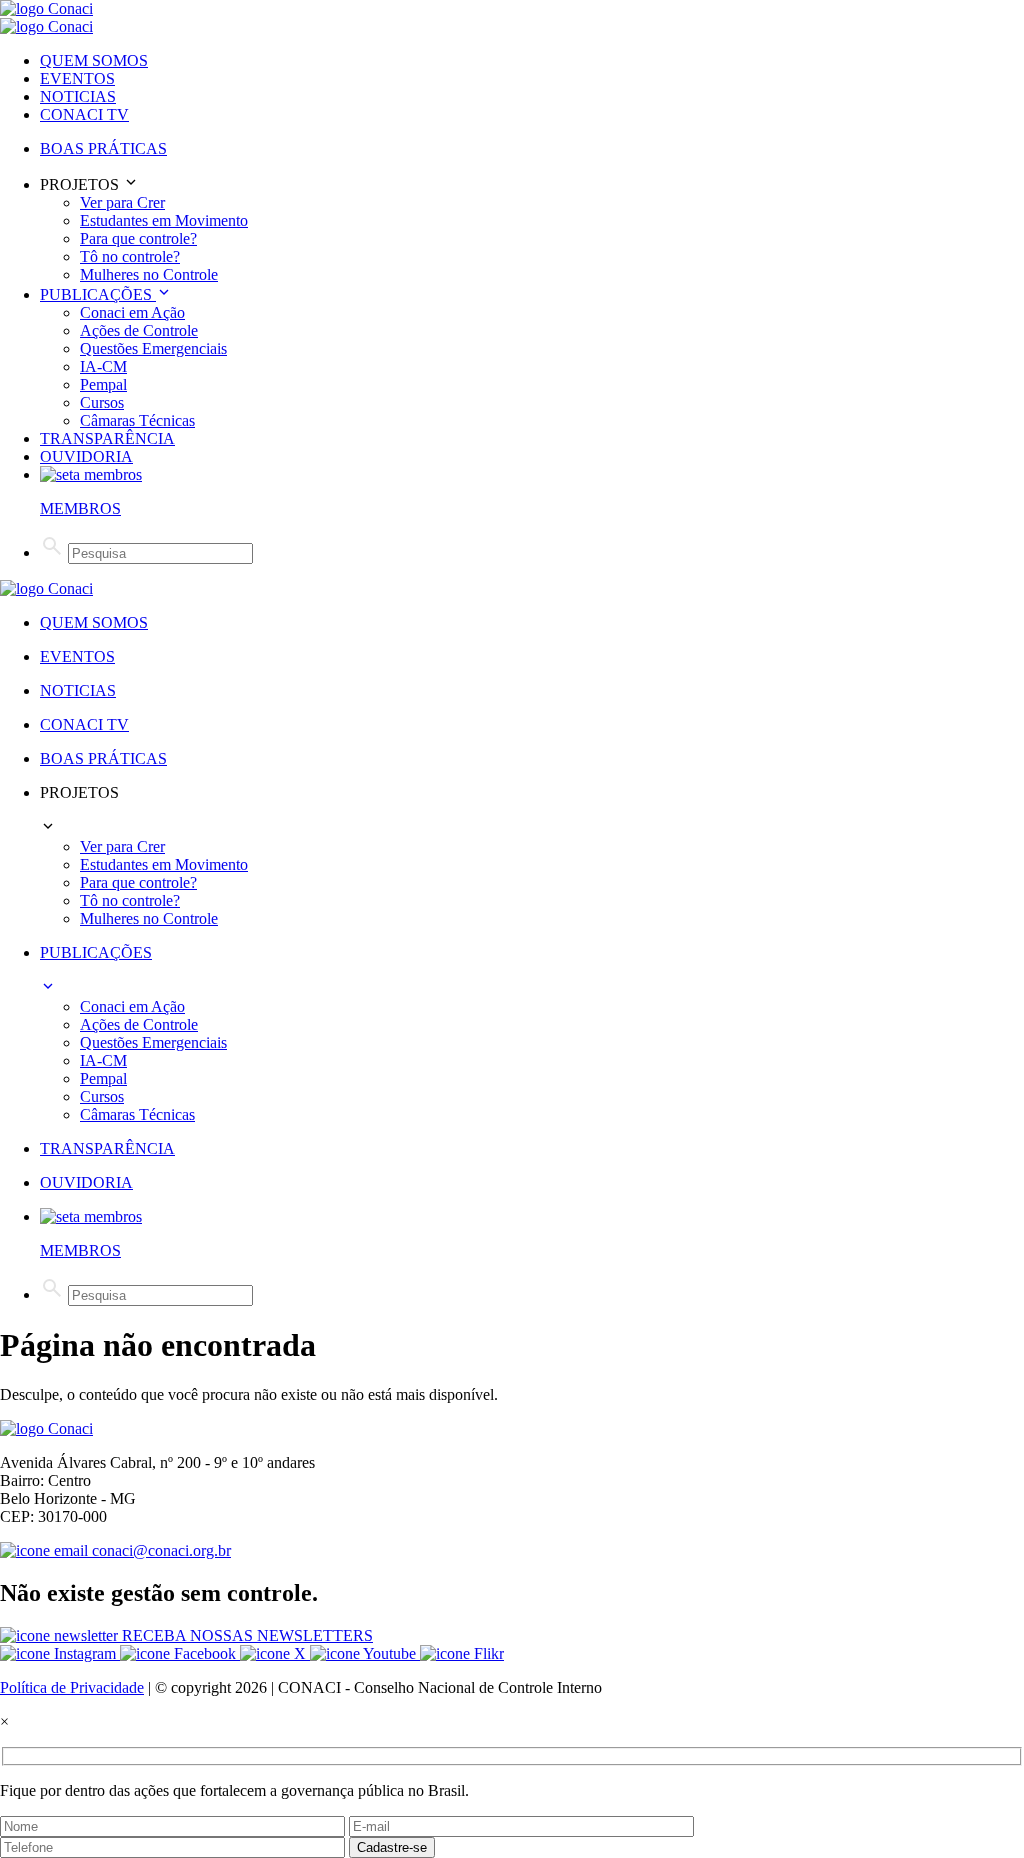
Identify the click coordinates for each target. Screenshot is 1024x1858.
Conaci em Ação (132, 312)
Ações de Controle (139, 330)
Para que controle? (138, 238)
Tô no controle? (130, 256)
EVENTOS (77, 78)
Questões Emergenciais (153, 348)
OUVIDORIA (86, 456)
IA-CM (103, 366)
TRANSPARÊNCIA (107, 438)
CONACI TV (84, 114)
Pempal (103, 384)
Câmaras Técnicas (137, 420)
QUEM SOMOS (94, 60)
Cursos (102, 402)
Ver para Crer (122, 202)
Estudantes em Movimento (164, 220)
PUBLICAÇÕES (98, 294)
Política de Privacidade (72, 1687)
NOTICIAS (78, 96)
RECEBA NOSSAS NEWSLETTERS (245, 1635)
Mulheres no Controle (149, 274)
